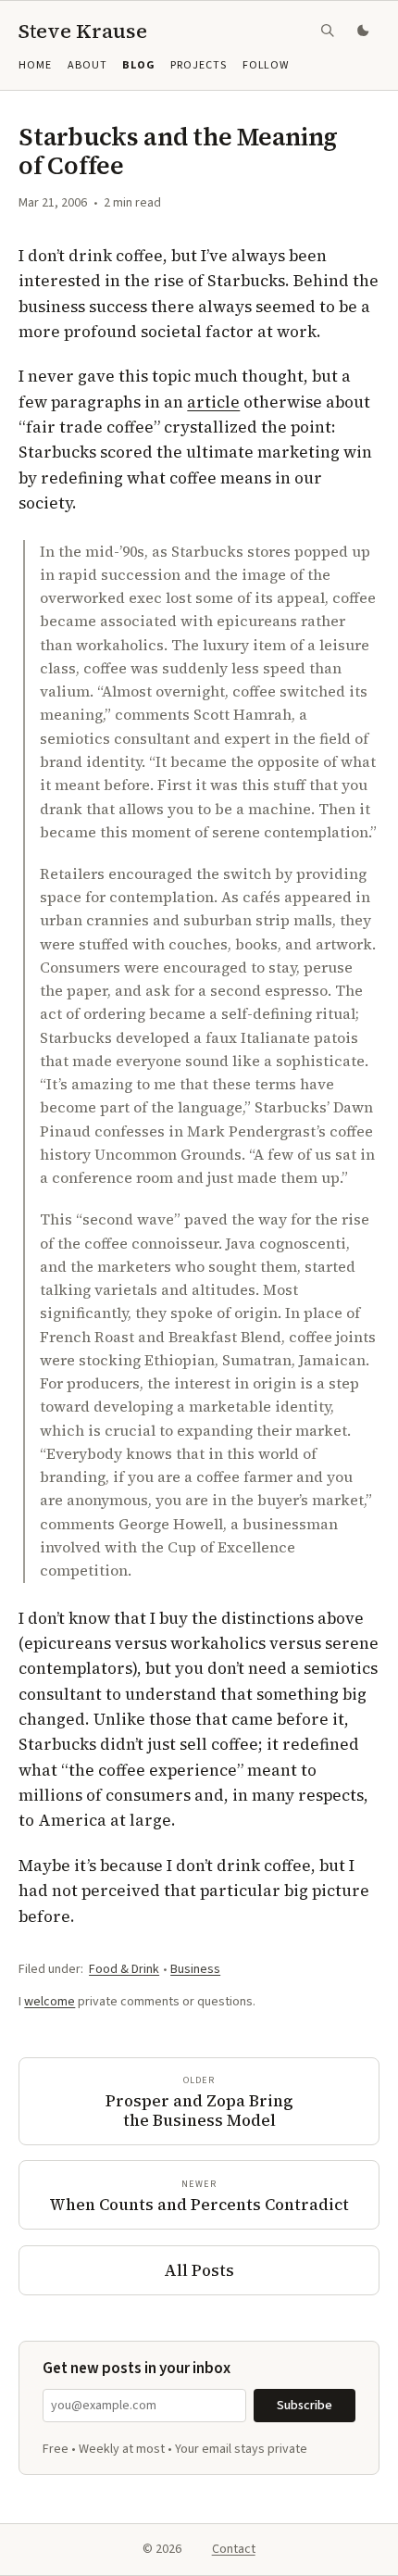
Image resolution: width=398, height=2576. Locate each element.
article (213, 402)
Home (35, 65)
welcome (50, 2002)
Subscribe (305, 2406)
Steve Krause (83, 31)
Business (195, 1969)
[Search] (328, 31)
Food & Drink (124, 1969)
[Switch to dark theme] (365, 31)
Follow (266, 65)
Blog (139, 65)
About (87, 65)
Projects (199, 65)
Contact (234, 2549)
